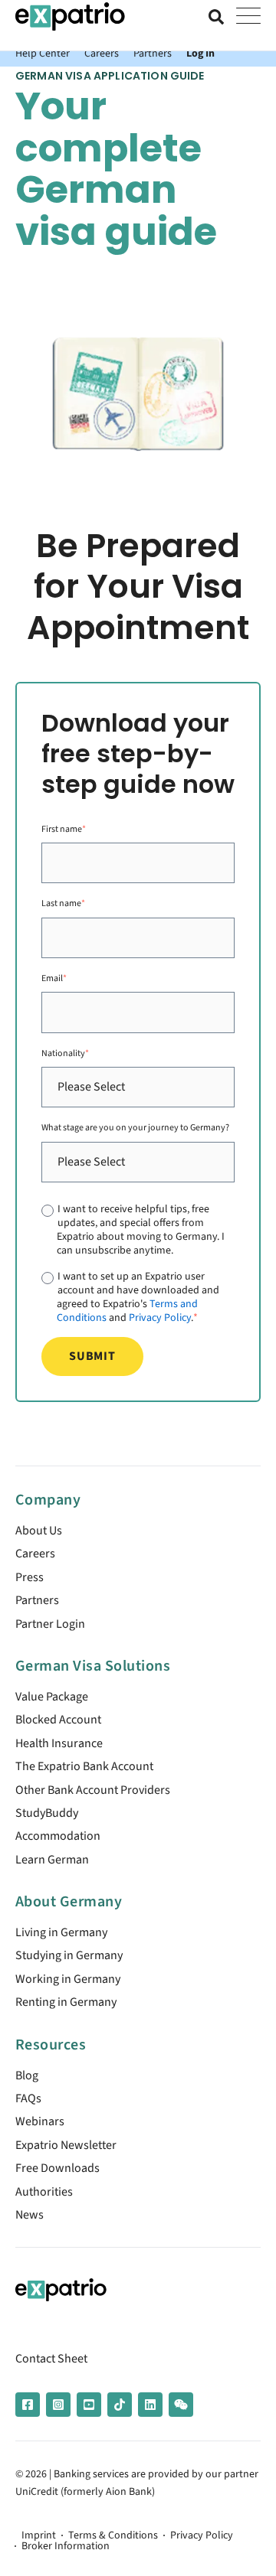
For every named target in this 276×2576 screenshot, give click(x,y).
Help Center (43, 53)
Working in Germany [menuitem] (68, 1979)
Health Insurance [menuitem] (59, 1743)
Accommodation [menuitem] (58, 1836)
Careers (102, 53)
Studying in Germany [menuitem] (69, 1955)
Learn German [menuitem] (52, 1860)
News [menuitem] (30, 2215)
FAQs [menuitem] (28, 2098)
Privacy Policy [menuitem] (202, 2535)
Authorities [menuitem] (44, 2192)
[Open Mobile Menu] (248, 17)
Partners (153, 53)
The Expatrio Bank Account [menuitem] (84, 1766)
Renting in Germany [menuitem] (66, 2002)
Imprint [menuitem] (39, 2535)
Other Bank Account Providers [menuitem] (93, 1790)
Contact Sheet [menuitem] (51, 2359)
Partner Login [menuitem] (50, 1624)
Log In (200, 53)
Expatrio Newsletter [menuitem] (66, 2145)
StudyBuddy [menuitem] (47, 1813)
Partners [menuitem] (37, 1600)
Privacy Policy (160, 1317)
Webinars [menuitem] (40, 2121)
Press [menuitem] (30, 1577)
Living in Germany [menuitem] (61, 1932)
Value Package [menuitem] (52, 1697)
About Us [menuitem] (39, 1531)
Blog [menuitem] (27, 2075)
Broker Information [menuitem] (66, 2546)
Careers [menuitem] (35, 1554)
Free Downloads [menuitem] (58, 2168)
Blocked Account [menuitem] (58, 1720)
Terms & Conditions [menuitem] (113, 2535)
